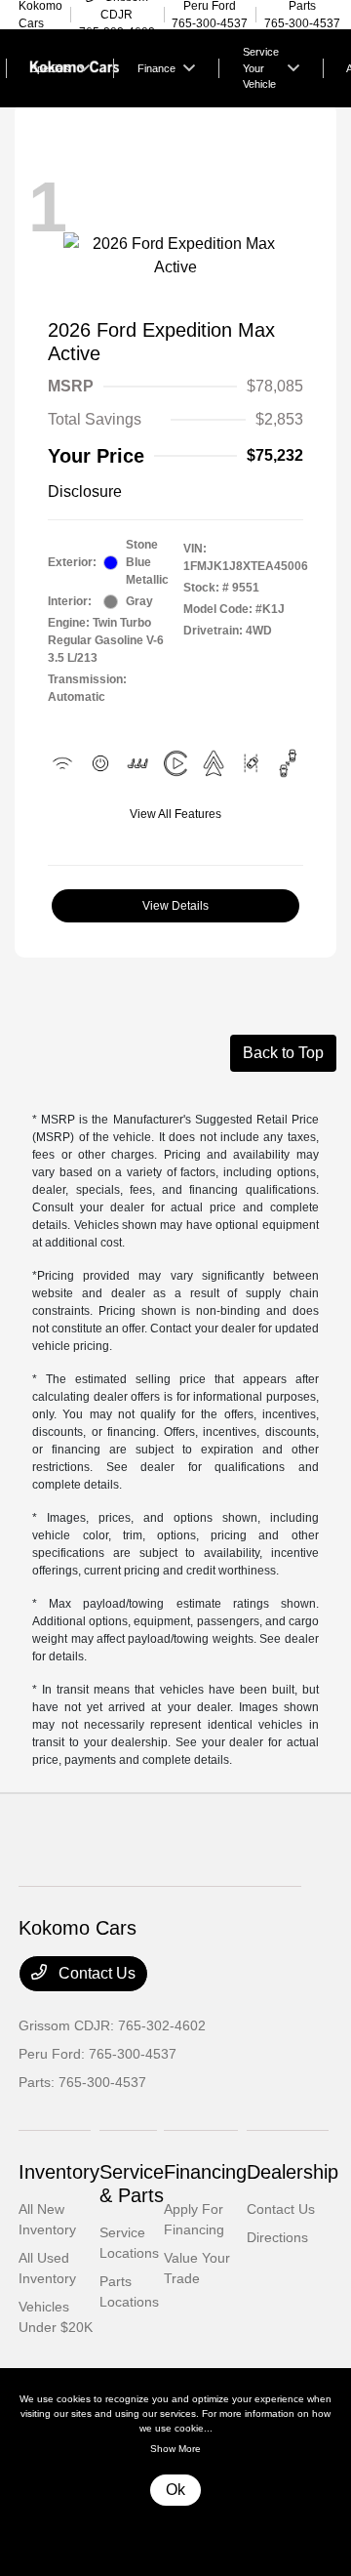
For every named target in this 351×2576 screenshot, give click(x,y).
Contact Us (95, 1973)
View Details (175, 906)
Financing (205, 2172)
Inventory (59, 2172)
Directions (277, 2237)
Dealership (292, 2172)
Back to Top (283, 1053)
